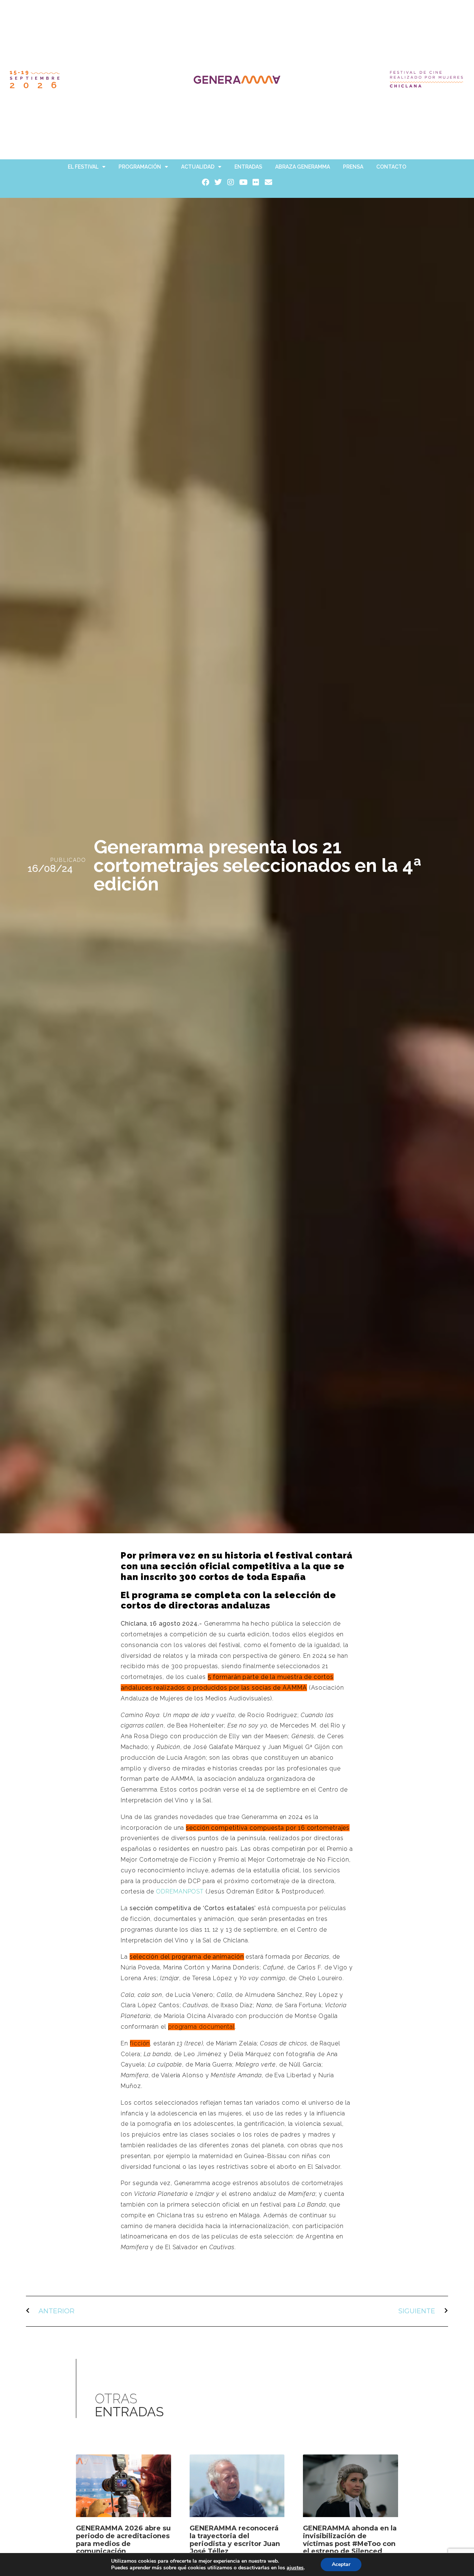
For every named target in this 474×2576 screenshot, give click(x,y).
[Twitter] (218, 182)
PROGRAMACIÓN (140, 167)
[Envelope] (268, 182)
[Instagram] (231, 182)
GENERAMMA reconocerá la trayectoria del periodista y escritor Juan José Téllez (235, 2540)
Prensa (353, 167)
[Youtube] (243, 182)
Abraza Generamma (303, 167)
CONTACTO (391, 167)
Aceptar (341, 2564)
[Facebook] (206, 182)
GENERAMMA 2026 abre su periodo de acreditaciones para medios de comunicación (123, 2540)
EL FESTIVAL (83, 167)
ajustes (295, 2568)
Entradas (248, 167)
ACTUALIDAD (198, 167)
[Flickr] (256, 182)
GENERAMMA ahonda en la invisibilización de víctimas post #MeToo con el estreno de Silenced (350, 2540)
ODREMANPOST (180, 1891)
